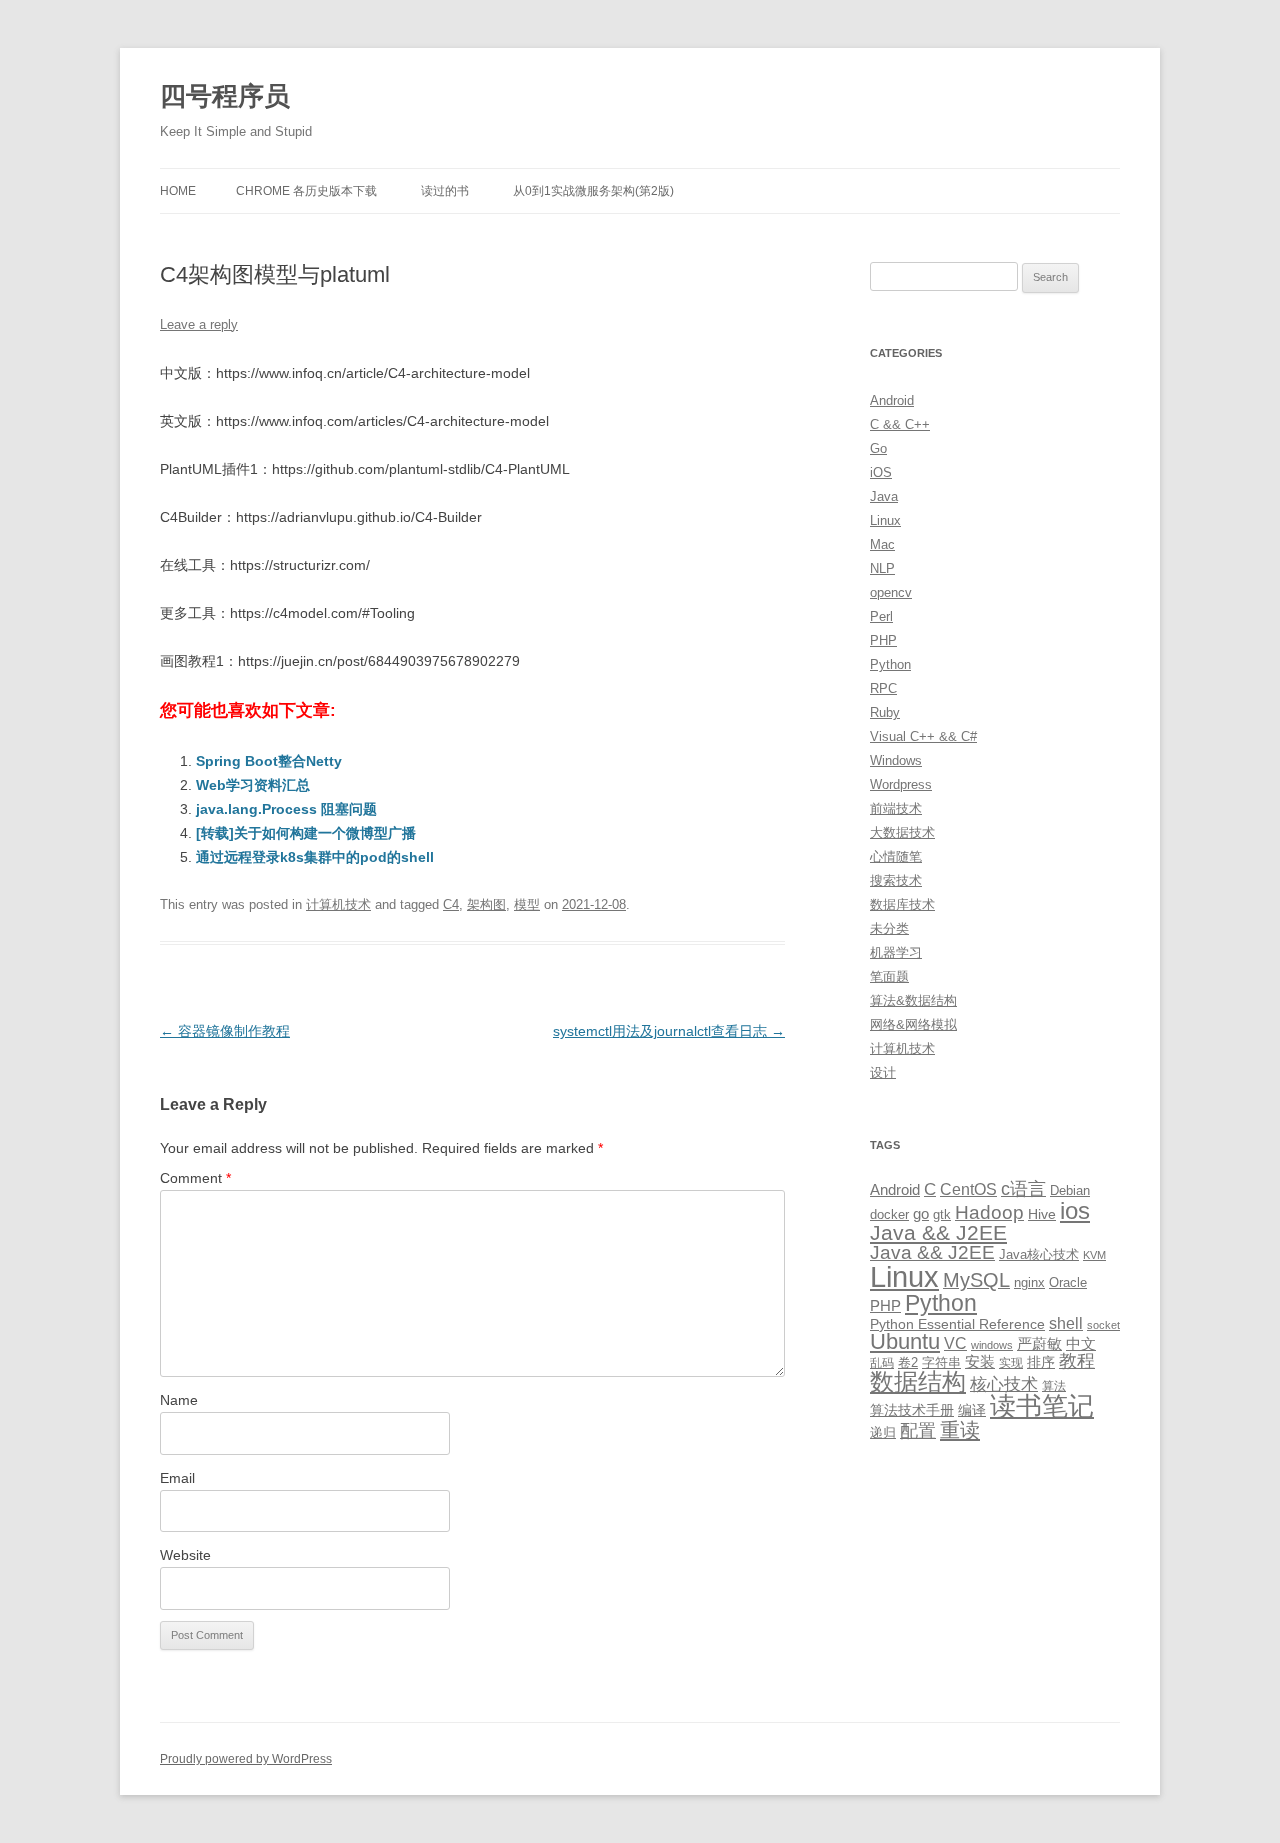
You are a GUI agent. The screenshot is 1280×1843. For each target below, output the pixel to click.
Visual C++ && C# (923, 736)
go (921, 1213)
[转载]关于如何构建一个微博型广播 (306, 833)
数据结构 (918, 1382)
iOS (881, 472)
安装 (980, 1362)
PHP (883, 640)
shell (1066, 1323)
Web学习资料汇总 (253, 785)
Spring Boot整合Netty (269, 761)
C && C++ (900, 424)
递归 (883, 1432)
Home (178, 191)
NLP (882, 568)
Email (177, 1478)
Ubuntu (905, 1341)
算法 (1054, 1386)
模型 (527, 904)
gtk (942, 1214)
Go (878, 448)
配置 (918, 1431)
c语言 (1023, 1189)
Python (890, 664)
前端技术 (896, 808)
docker (889, 1214)
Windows (896, 760)
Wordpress (901, 784)
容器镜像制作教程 (225, 1031)
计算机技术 (338, 904)
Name (179, 1400)
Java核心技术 (1039, 1254)
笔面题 (889, 976)
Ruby (885, 712)
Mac (882, 544)
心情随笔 (896, 856)
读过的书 (445, 191)
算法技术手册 (912, 1410)
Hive (1042, 1214)
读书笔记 (1042, 1406)
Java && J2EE (938, 1232)
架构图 (486, 904)
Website (185, 1555)
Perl (881, 616)
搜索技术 (896, 880)
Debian (1070, 1190)
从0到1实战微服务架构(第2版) (593, 191)
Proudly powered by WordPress (246, 1759)
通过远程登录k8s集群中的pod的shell (315, 857)
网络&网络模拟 (913, 1024)
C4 (451, 904)
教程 (1077, 1361)
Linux (885, 520)
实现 (1011, 1363)
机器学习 (896, 952)
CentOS (968, 1189)
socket (1103, 1325)
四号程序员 (225, 96)
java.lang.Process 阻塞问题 (286, 809)
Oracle (1068, 1282)
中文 (1081, 1344)
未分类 (889, 928)
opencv (891, 592)
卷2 (908, 1362)
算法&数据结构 (913, 1000)
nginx (1029, 1282)
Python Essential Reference (957, 1324)
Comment (195, 1178)
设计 (883, 1072)
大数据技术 (902, 832)
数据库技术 (902, 904)
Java (884, 496)
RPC (883, 688)
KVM (1094, 1255)
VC (955, 1343)
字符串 (941, 1362)
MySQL (976, 1280)
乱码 (882, 1363)
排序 (1041, 1362)
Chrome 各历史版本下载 (306, 191)
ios (1075, 1210)
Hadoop (989, 1212)
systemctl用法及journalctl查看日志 (669, 1031)
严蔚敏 (1039, 1343)
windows (992, 1345)
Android (892, 400)
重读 (960, 1430)
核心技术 (1004, 1384)
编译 (972, 1410)
